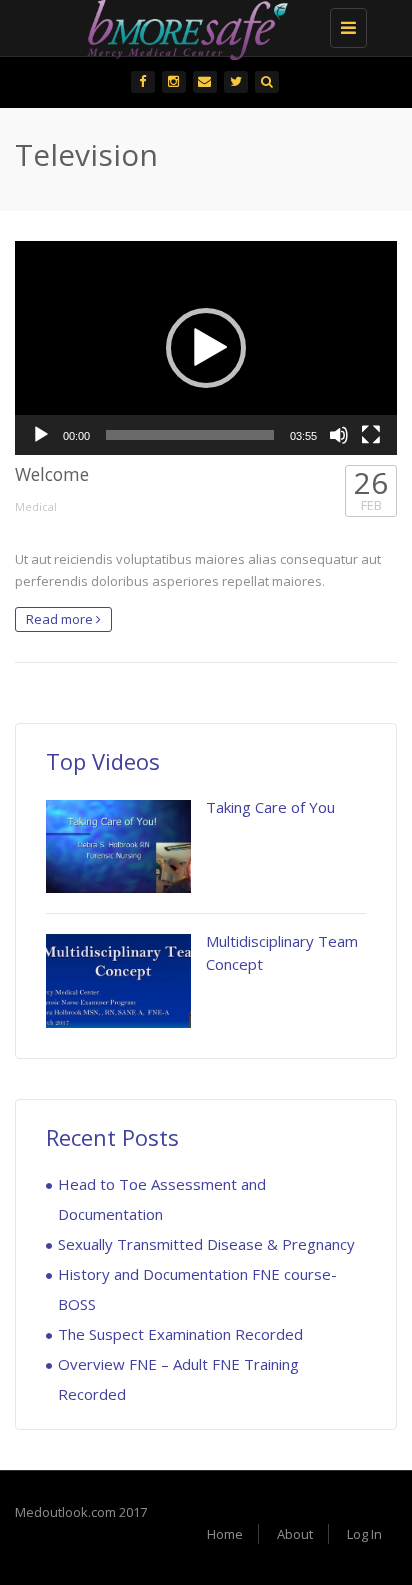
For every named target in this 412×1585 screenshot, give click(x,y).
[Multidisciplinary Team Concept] (118, 980)
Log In (364, 1534)
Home (225, 1534)
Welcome (52, 474)
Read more (61, 619)
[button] (206, 348)
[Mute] (339, 435)
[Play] (41, 435)
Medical (36, 506)
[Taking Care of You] (118, 846)
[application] (206, 348)
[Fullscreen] (371, 435)
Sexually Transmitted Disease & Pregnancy (206, 1244)
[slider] (190, 435)
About (295, 1534)
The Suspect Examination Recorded (180, 1334)
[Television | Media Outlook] (201, 25)
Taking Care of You (270, 807)
